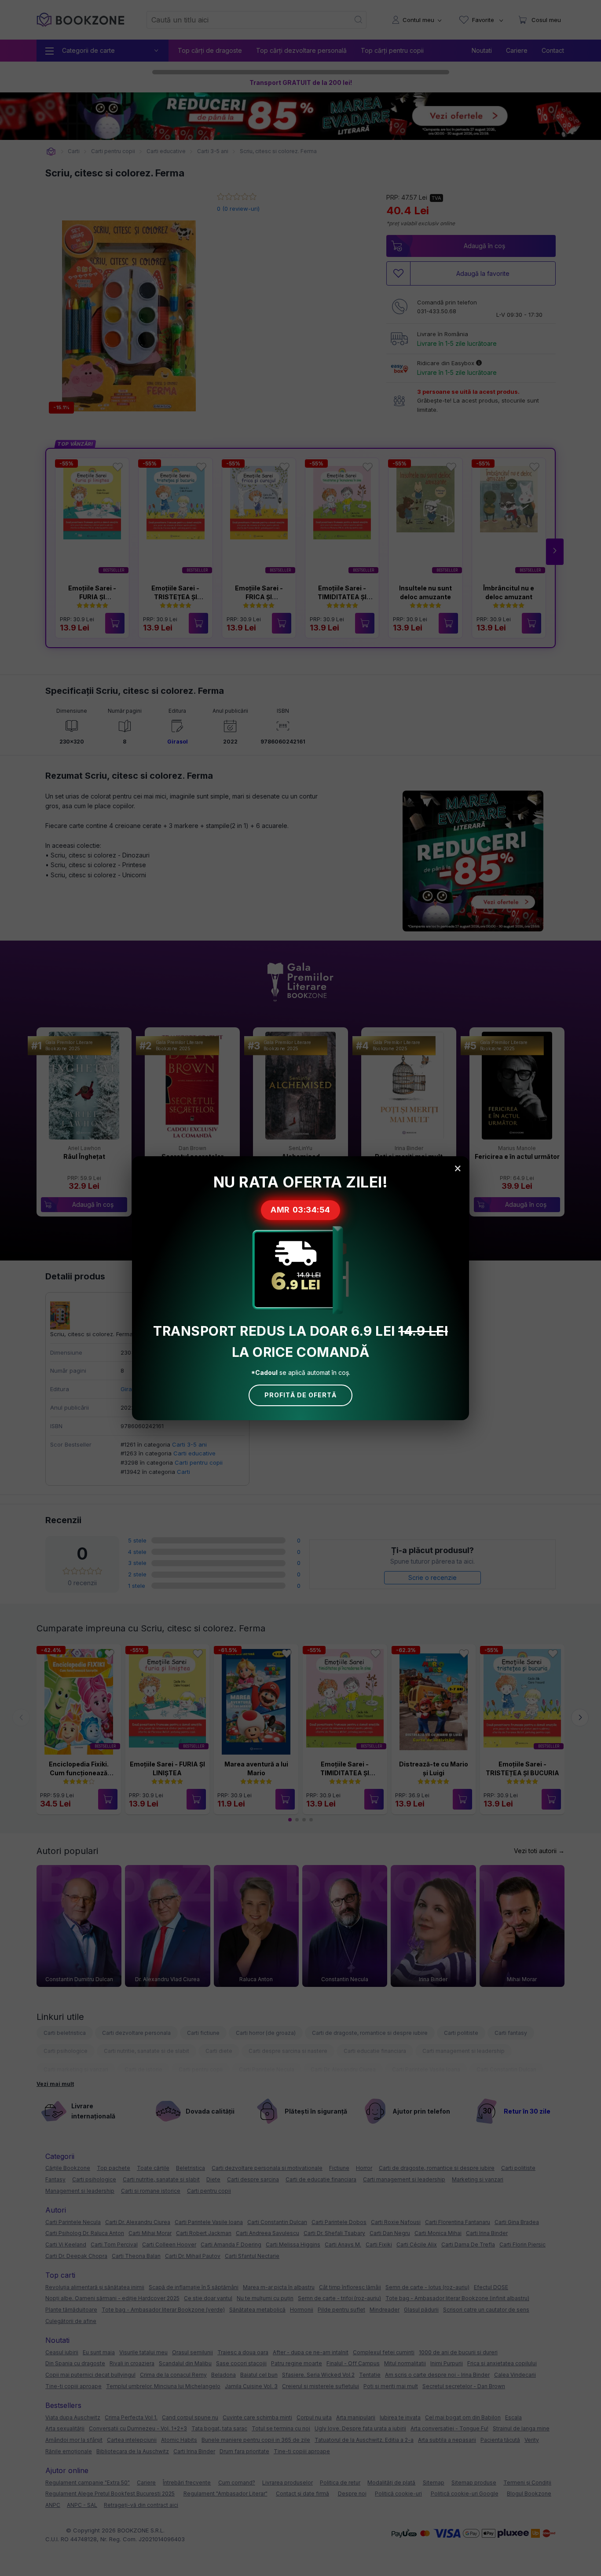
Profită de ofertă (300, 1395)
